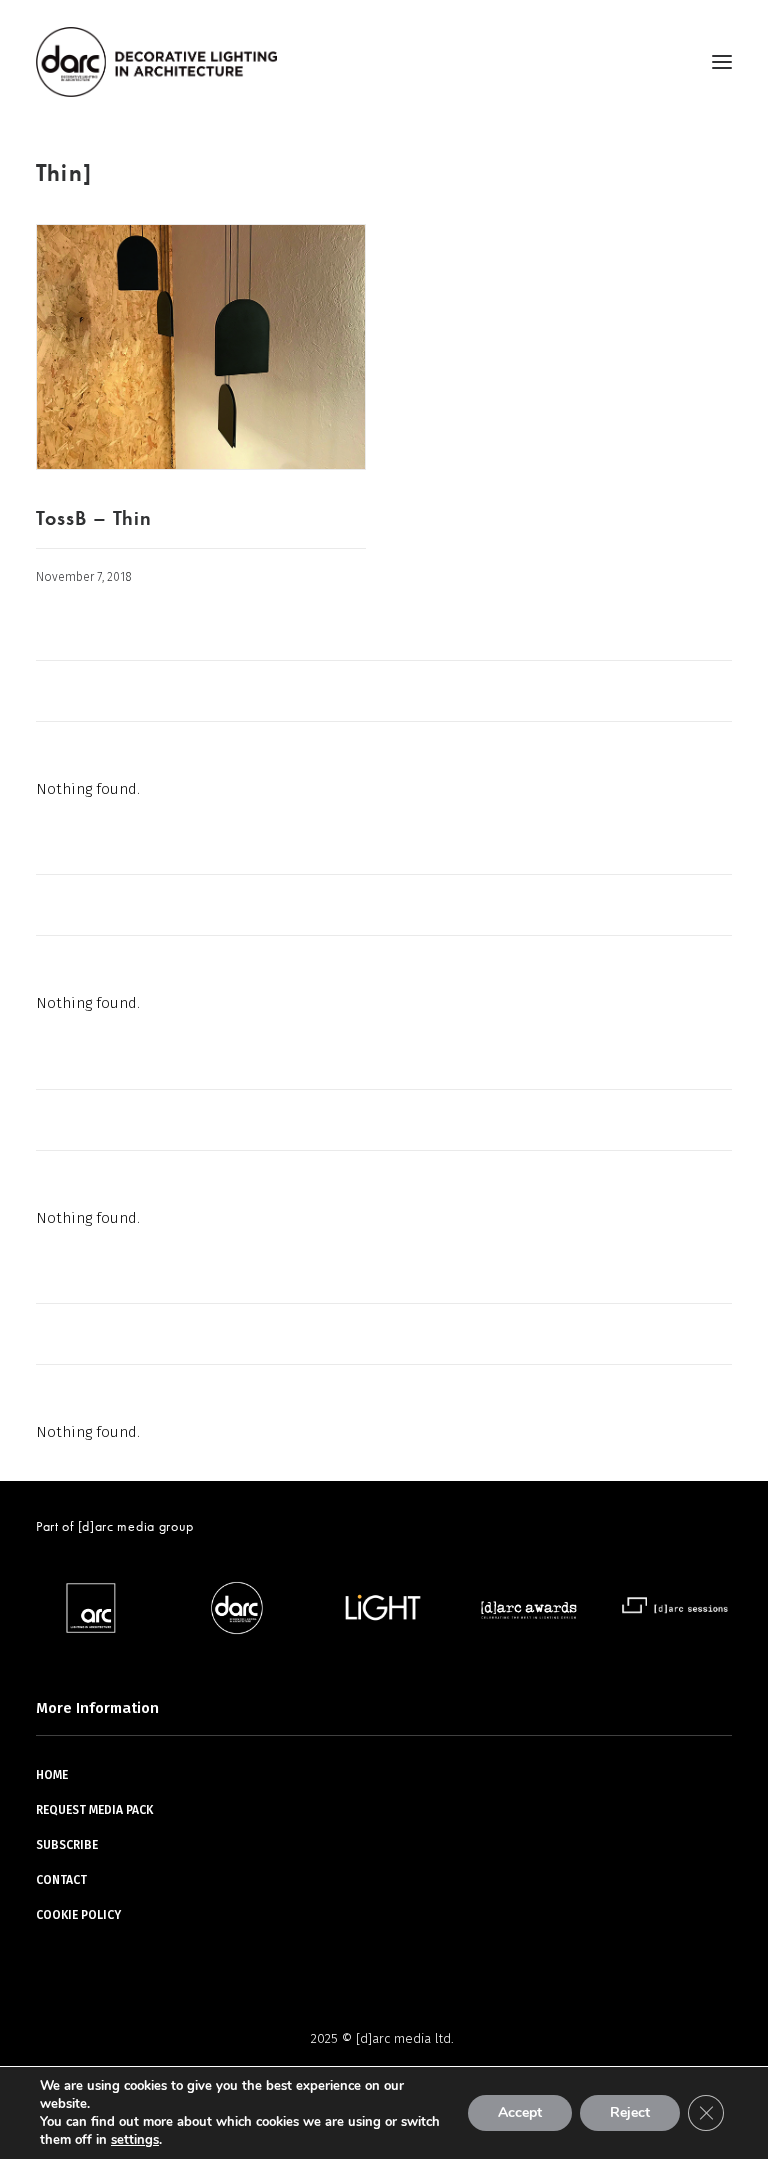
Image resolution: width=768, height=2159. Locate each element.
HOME (52, 1775)
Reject (630, 2112)
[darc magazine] (156, 62)
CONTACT (61, 1880)
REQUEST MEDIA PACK (94, 1810)
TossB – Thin (94, 518)
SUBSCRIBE (67, 1845)
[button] (722, 62)
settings (135, 2140)
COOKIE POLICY (78, 1915)
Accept (520, 2112)
